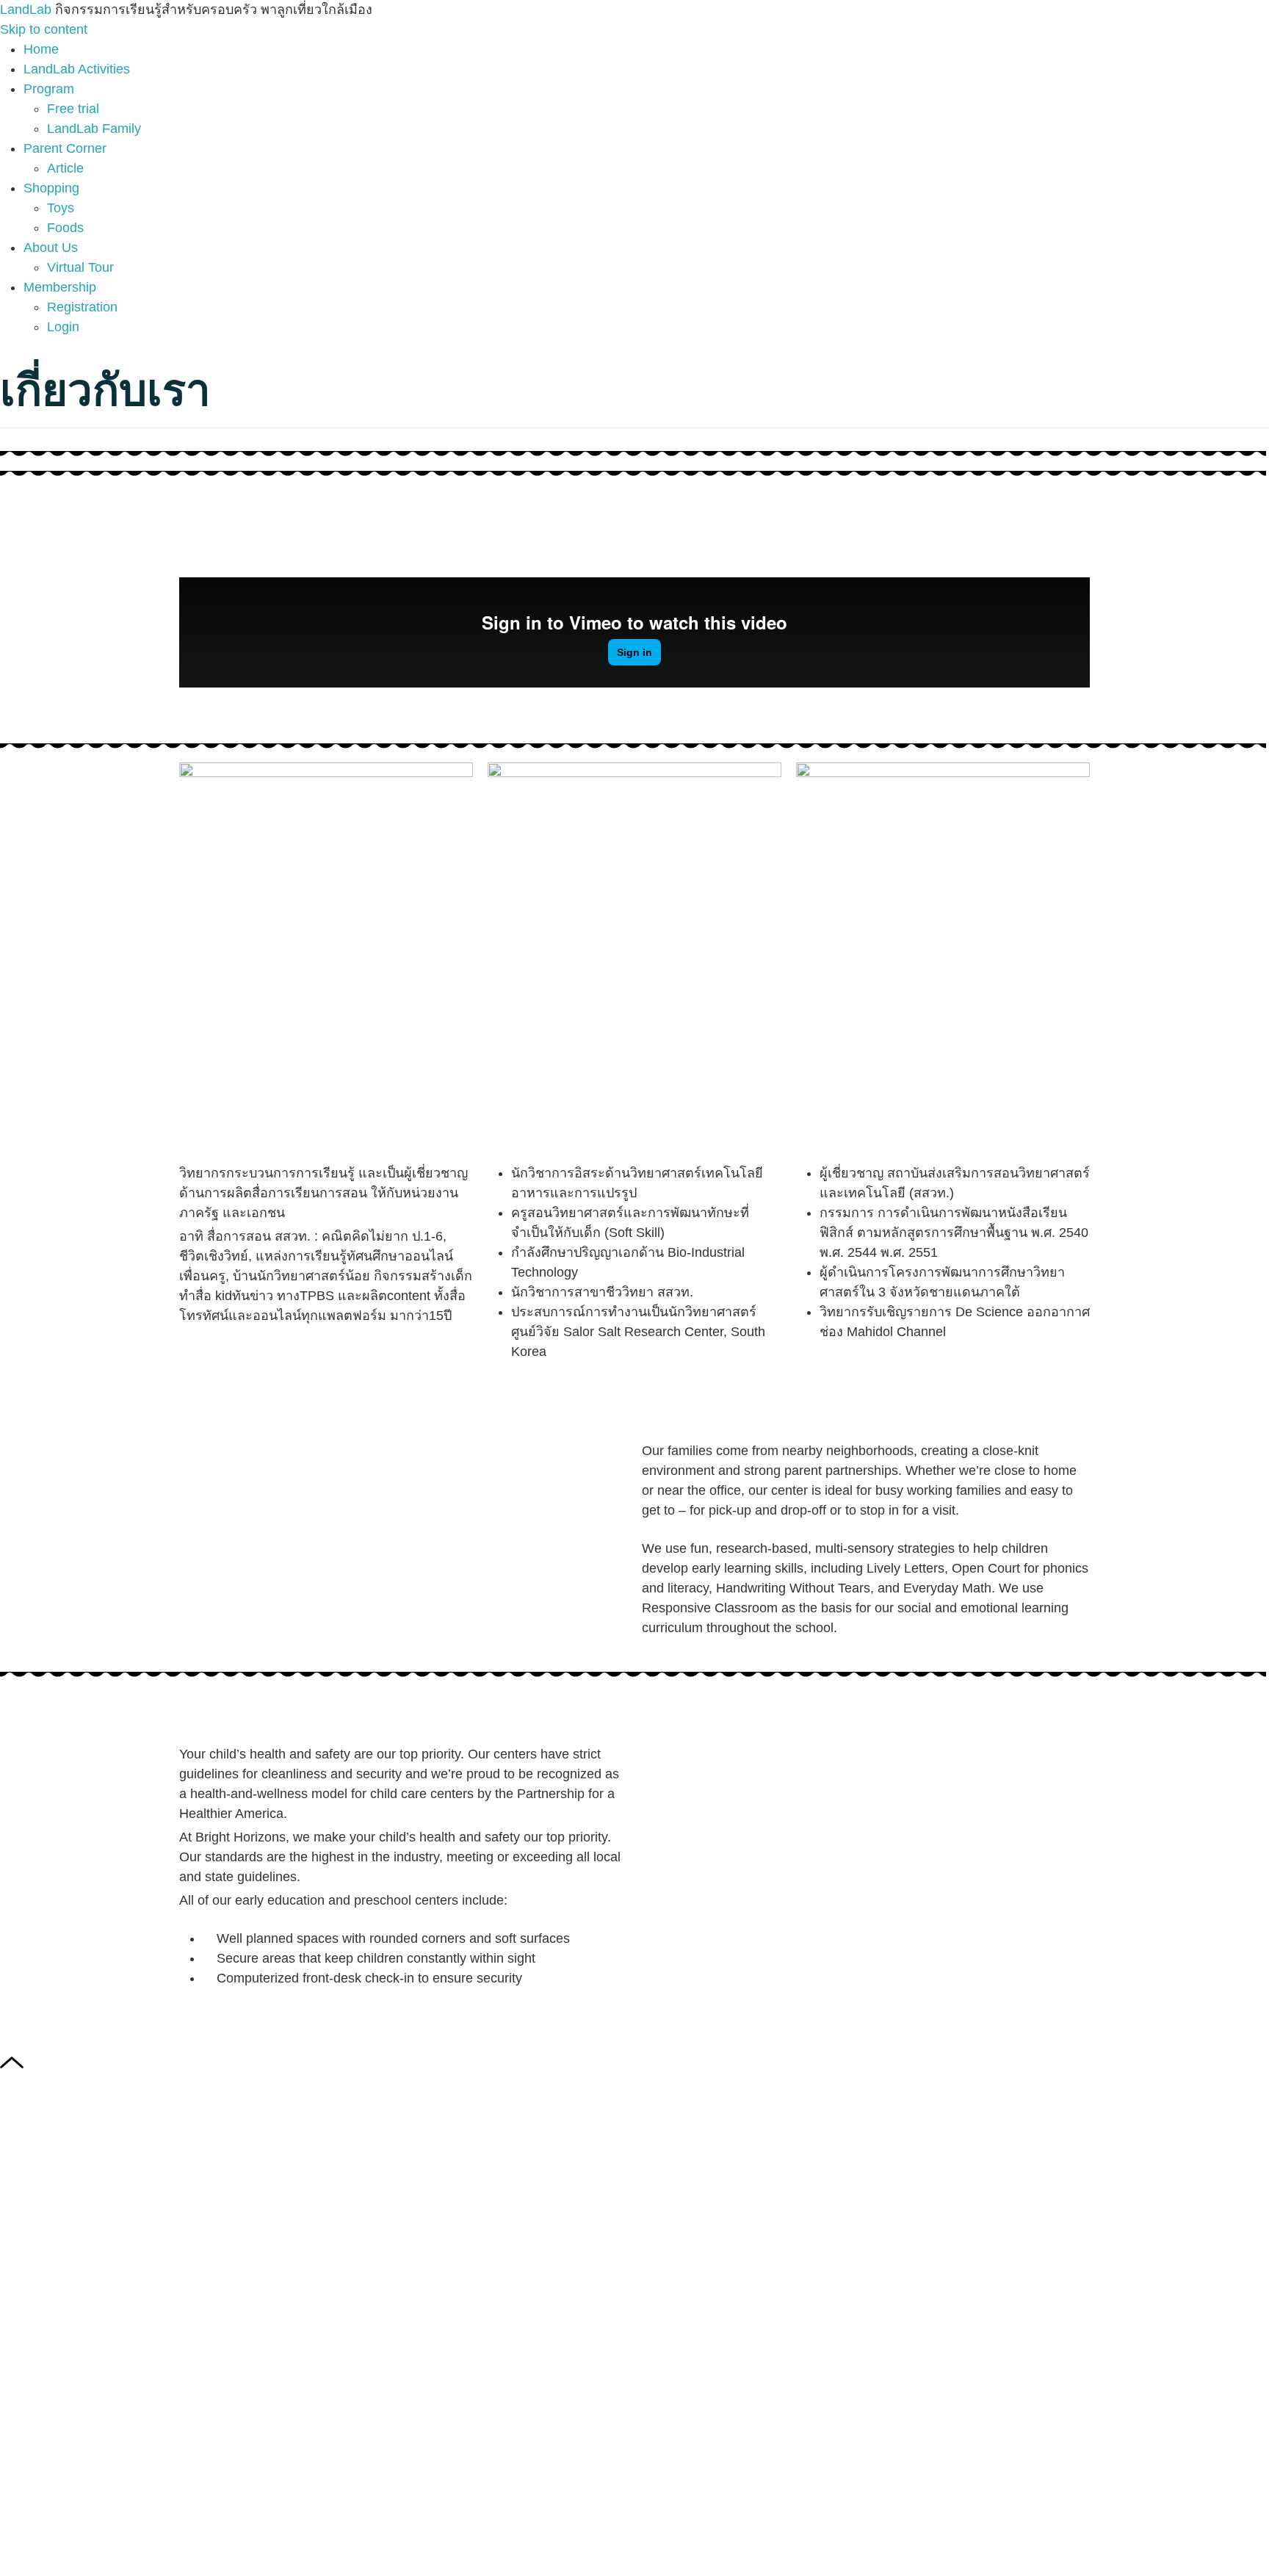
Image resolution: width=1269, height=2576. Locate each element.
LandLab (28, 10)
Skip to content (44, 29)
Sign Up (103, 2546)
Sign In (149, 2546)
